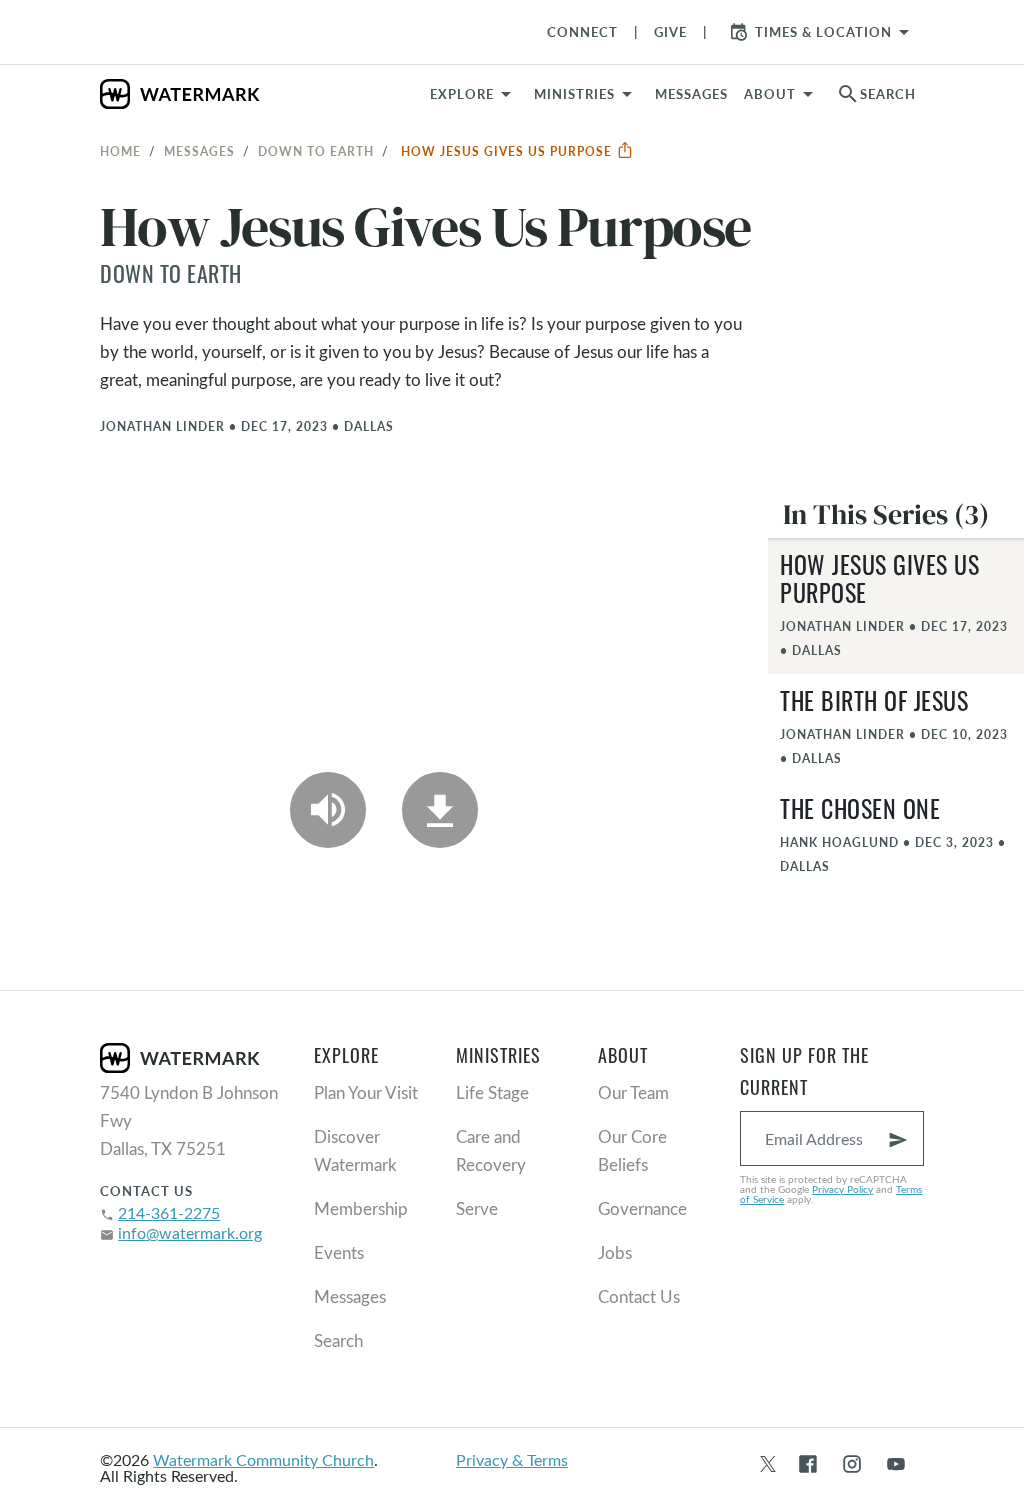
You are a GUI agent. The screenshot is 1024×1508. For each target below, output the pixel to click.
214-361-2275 (169, 1212)
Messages (199, 151)
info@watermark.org (190, 1232)
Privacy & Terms (512, 1459)
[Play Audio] (328, 810)
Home (120, 151)
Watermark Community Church (263, 1459)
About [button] (770, 94)
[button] (586, 94)
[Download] (440, 810)
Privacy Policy (842, 1189)
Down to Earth (316, 151)
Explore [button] (462, 94)
